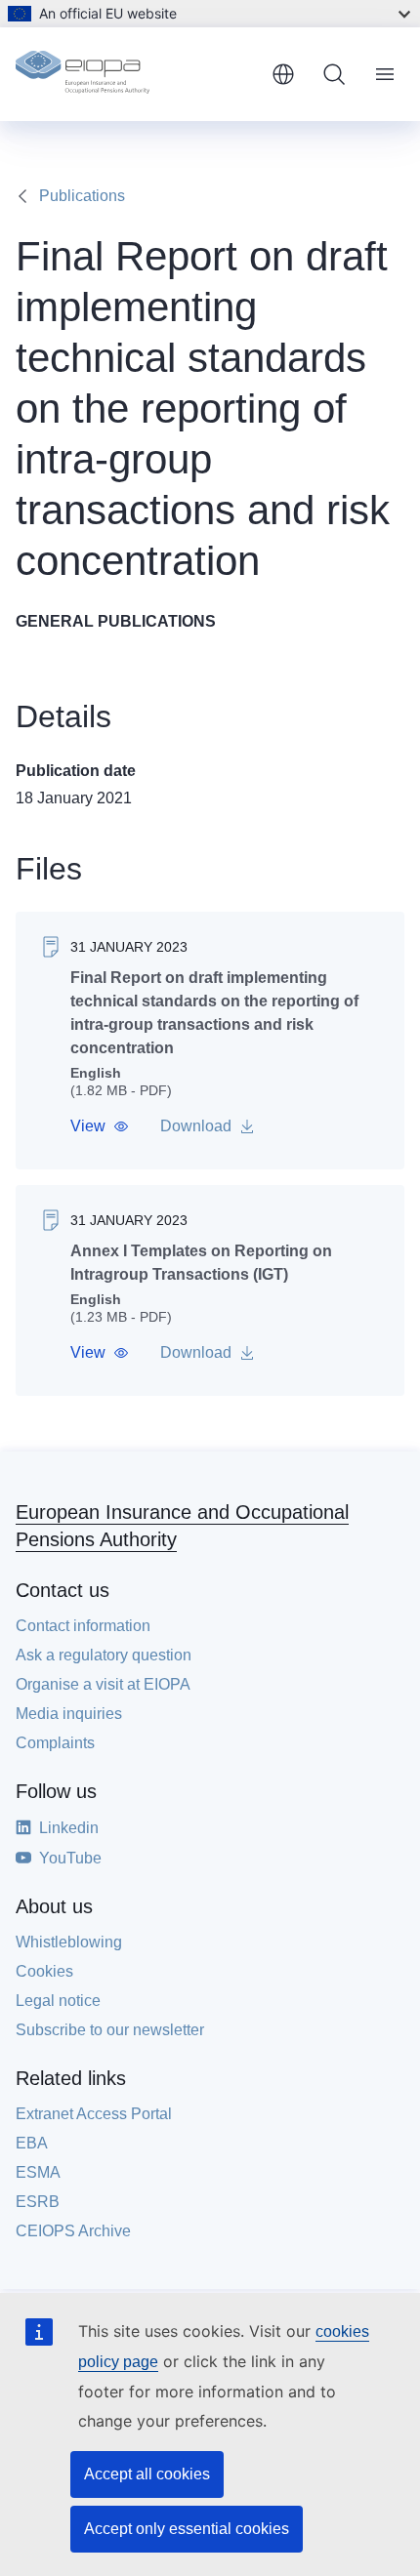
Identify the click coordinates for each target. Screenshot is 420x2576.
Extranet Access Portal (94, 2114)
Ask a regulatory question (104, 1655)
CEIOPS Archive (73, 2231)
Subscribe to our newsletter (110, 2030)
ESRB (38, 2202)
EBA (32, 2143)
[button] (100, 1126)
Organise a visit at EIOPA (103, 1684)
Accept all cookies (147, 2474)
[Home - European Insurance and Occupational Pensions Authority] (136, 74)
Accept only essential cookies (187, 2529)
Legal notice (58, 2001)
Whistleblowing (69, 1942)
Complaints (55, 1743)
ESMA (38, 2172)
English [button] (283, 74)
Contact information (83, 1626)
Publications (82, 196)
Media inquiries (69, 1714)
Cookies (44, 1971)
